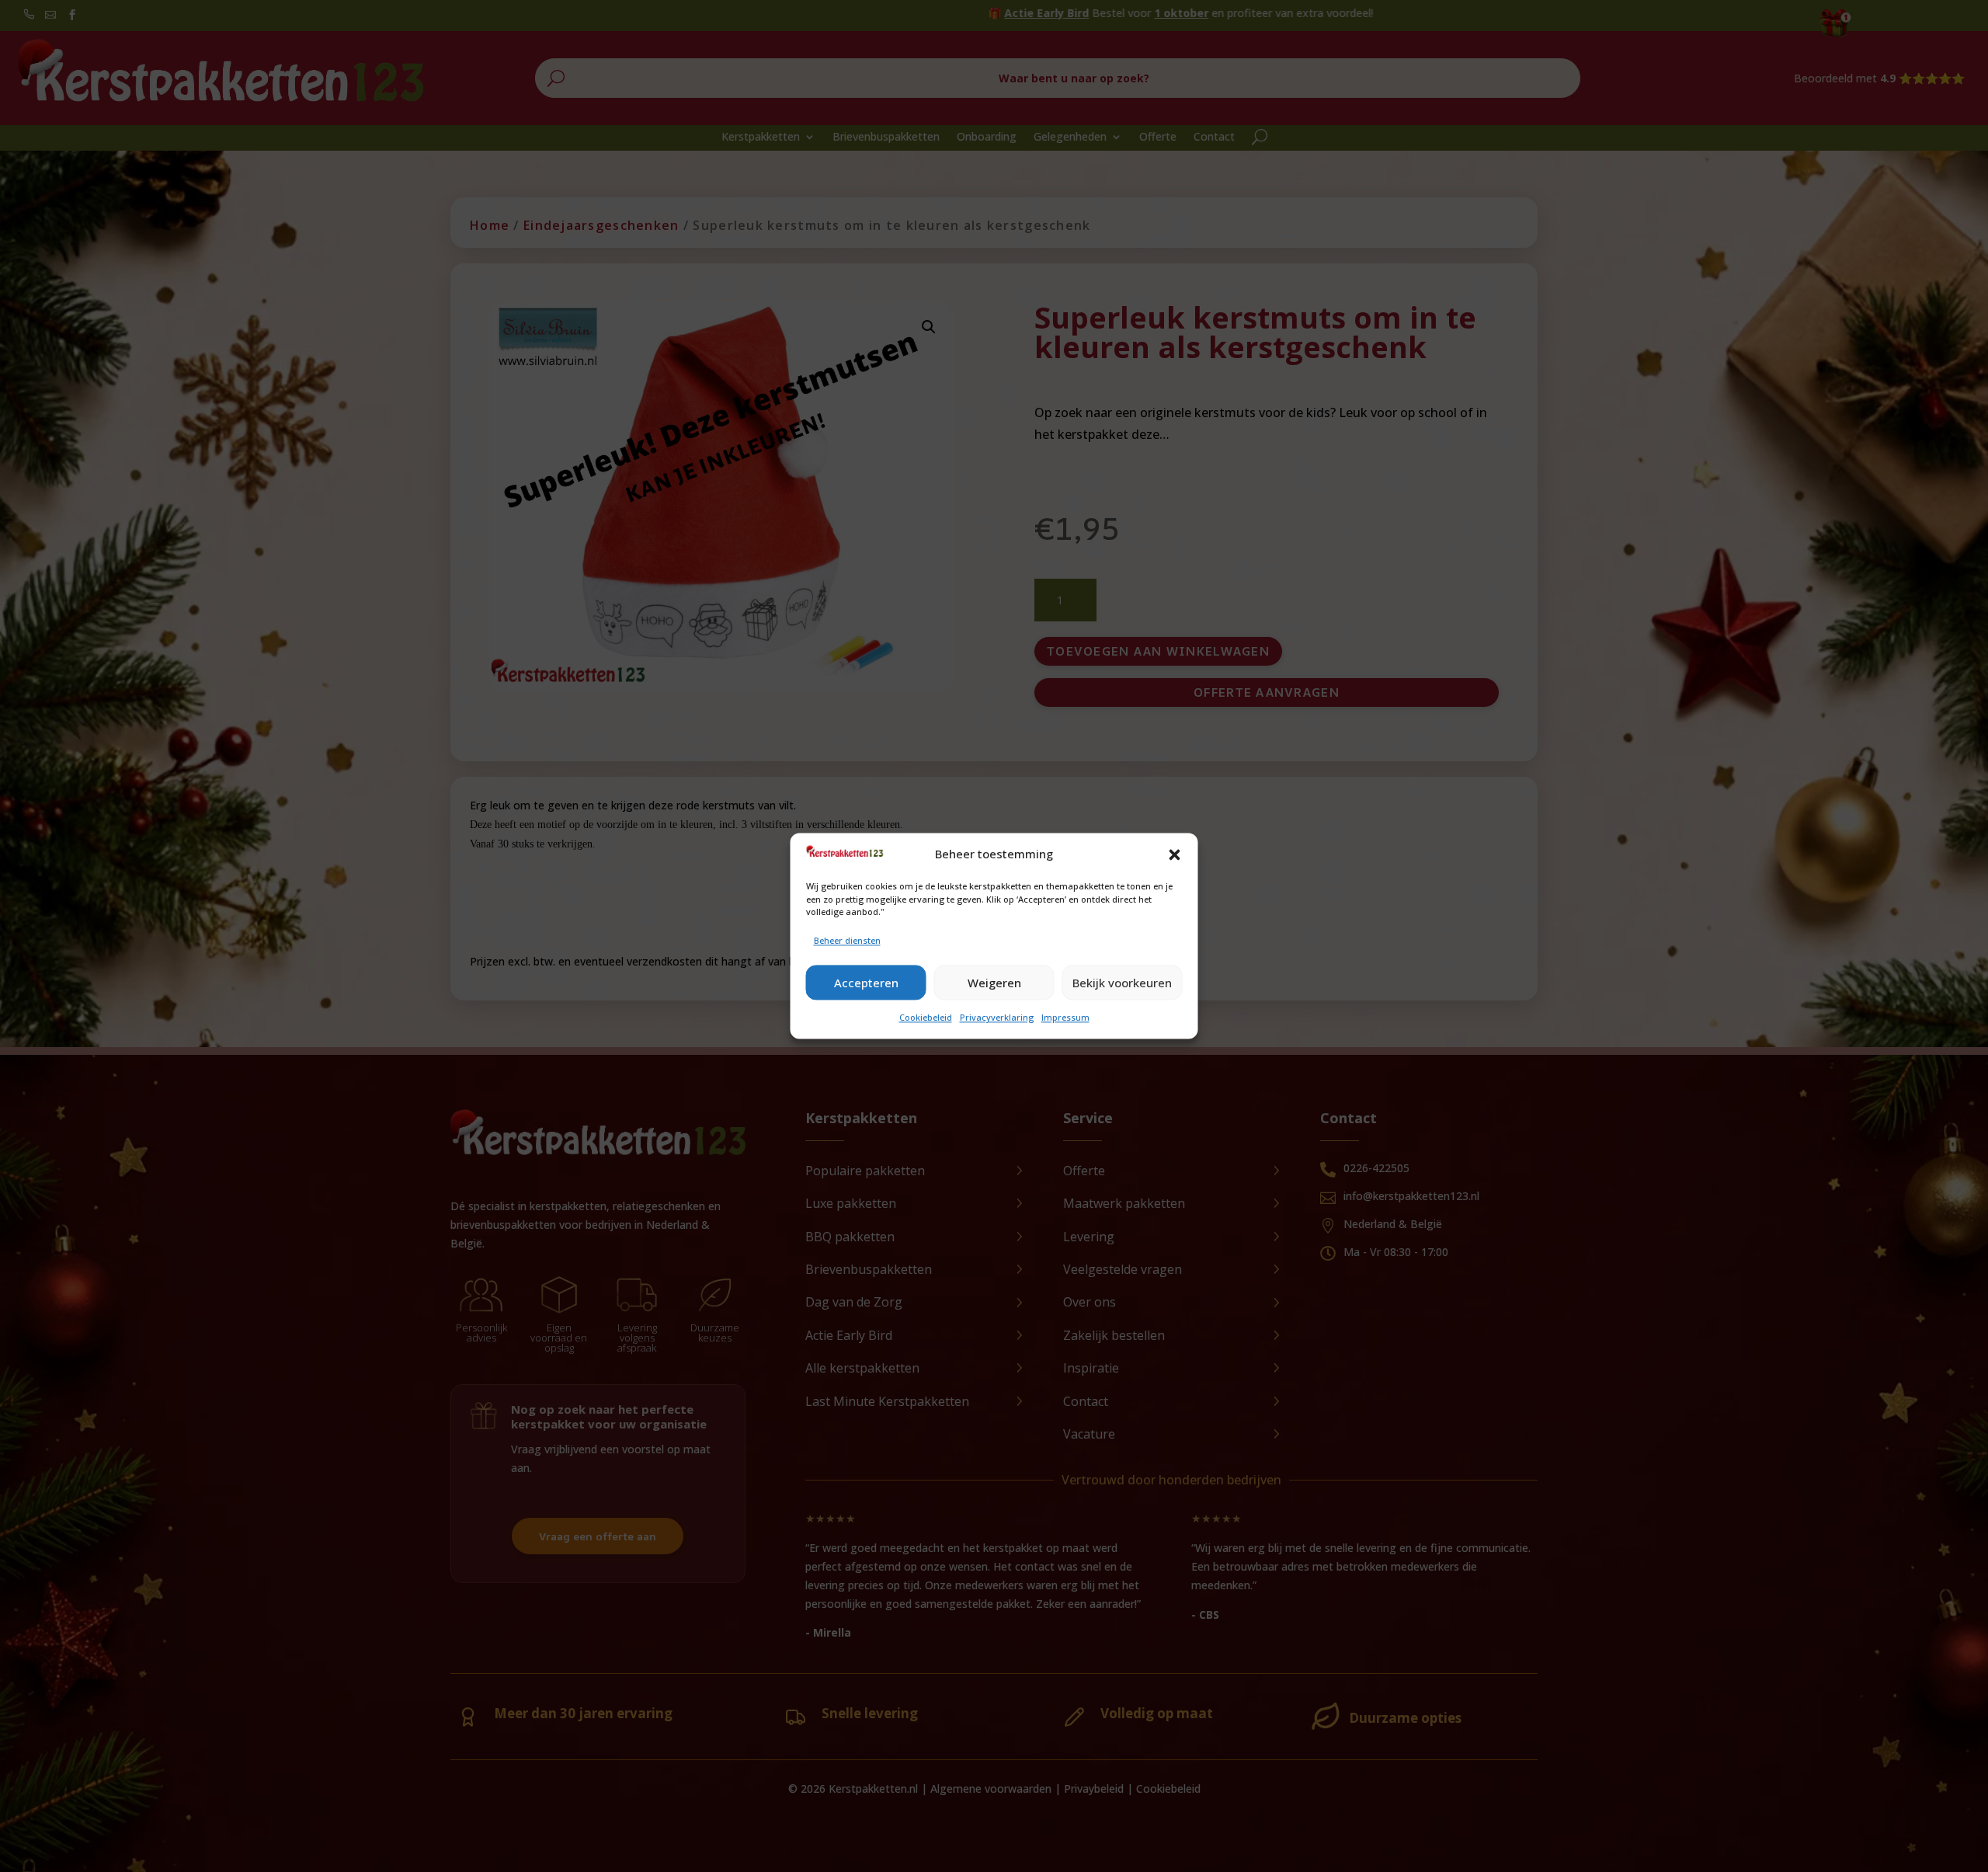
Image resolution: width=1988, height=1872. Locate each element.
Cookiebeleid (926, 1018)
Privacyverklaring (997, 1018)
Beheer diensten (847, 940)
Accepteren (866, 983)
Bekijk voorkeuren (1122, 983)
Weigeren (994, 983)
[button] (1175, 854)
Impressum (1065, 1018)
